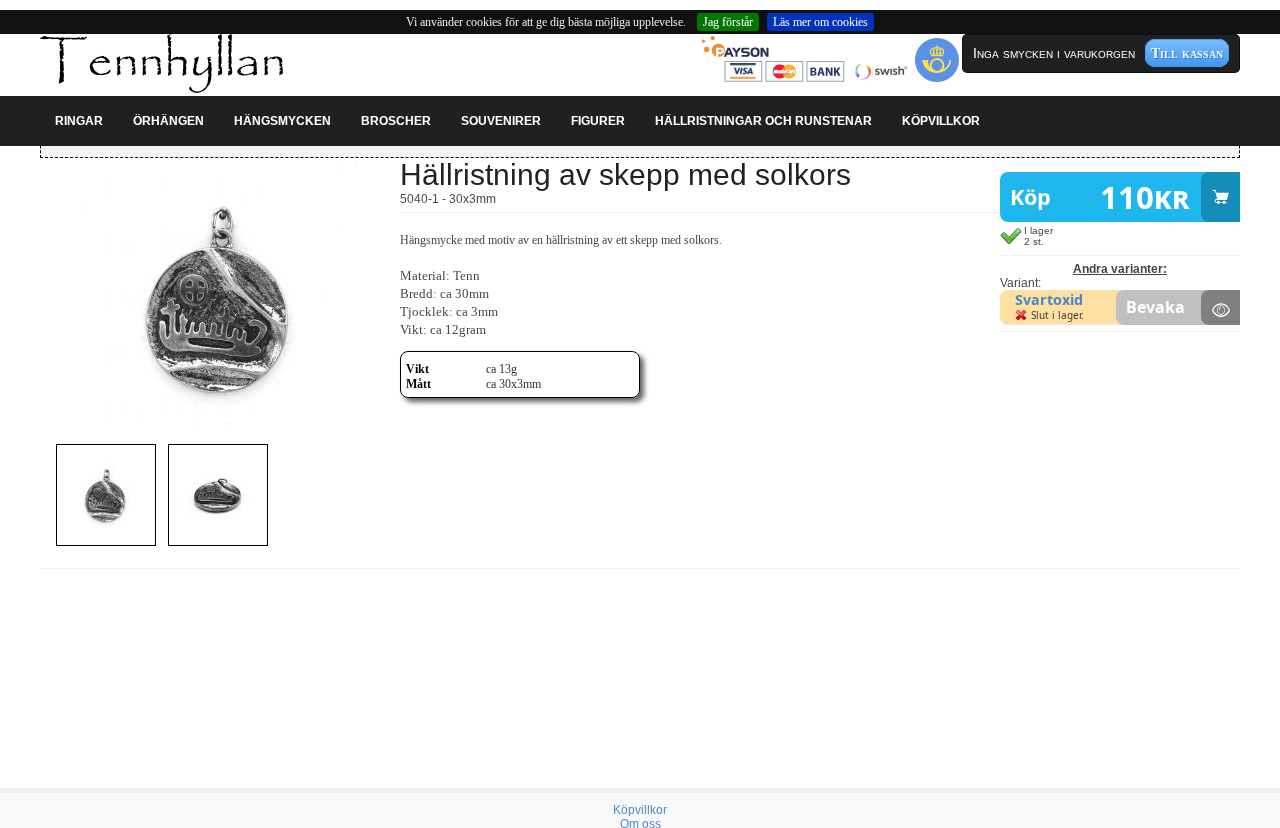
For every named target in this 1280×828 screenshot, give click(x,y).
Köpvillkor (640, 810)
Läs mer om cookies (820, 22)
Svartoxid (1049, 299)
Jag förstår (728, 22)
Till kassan (1187, 53)
